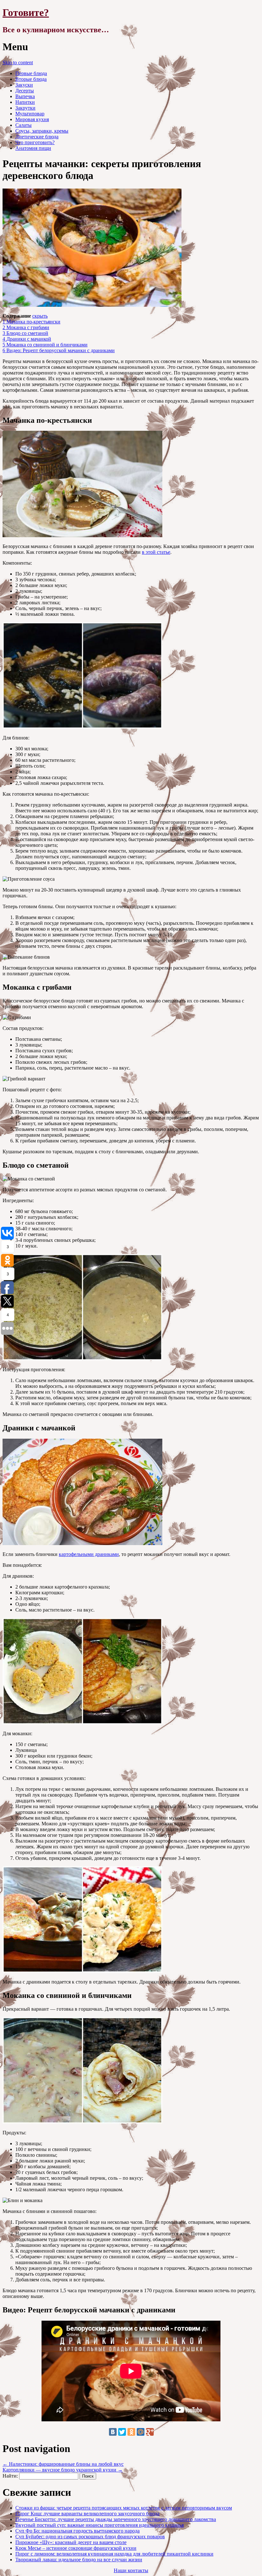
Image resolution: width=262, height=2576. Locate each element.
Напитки (25, 102)
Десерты (25, 91)
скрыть (40, 316)
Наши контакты (131, 2570)
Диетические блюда (37, 137)
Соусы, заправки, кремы (42, 131)
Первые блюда (31, 73)
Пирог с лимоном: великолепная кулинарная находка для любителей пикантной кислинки (114, 2554)
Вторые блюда (31, 79)
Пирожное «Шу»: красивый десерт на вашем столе (71, 2542)
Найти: (10, 2476)
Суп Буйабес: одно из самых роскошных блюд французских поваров (90, 2537)
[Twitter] (122, 2432)
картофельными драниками (89, 1554)
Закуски (24, 85)
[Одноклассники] (131, 2432)
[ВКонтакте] (113, 2432)
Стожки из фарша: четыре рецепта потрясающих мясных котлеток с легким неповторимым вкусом (124, 2508)
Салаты (23, 125)
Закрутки (25, 108)
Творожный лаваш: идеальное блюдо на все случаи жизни (79, 2560)
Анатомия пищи (33, 148)
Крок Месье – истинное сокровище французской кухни (76, 2548)
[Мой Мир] (141, 2432)
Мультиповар (30, 114)
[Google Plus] (150, 2432)
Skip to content (18, 62)
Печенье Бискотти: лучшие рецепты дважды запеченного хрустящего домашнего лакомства (116, 2519)
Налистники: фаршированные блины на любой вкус (63, 2464)
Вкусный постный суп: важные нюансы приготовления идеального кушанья (100, 2525)
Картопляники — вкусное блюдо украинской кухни (63, 2470)
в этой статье (156, 552)
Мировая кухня (32, 119)
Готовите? (26, 12)
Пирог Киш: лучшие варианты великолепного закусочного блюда (87, 2514)
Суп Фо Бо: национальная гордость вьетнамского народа (77, 2531)
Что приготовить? (35, 142)
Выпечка (25, 96)
